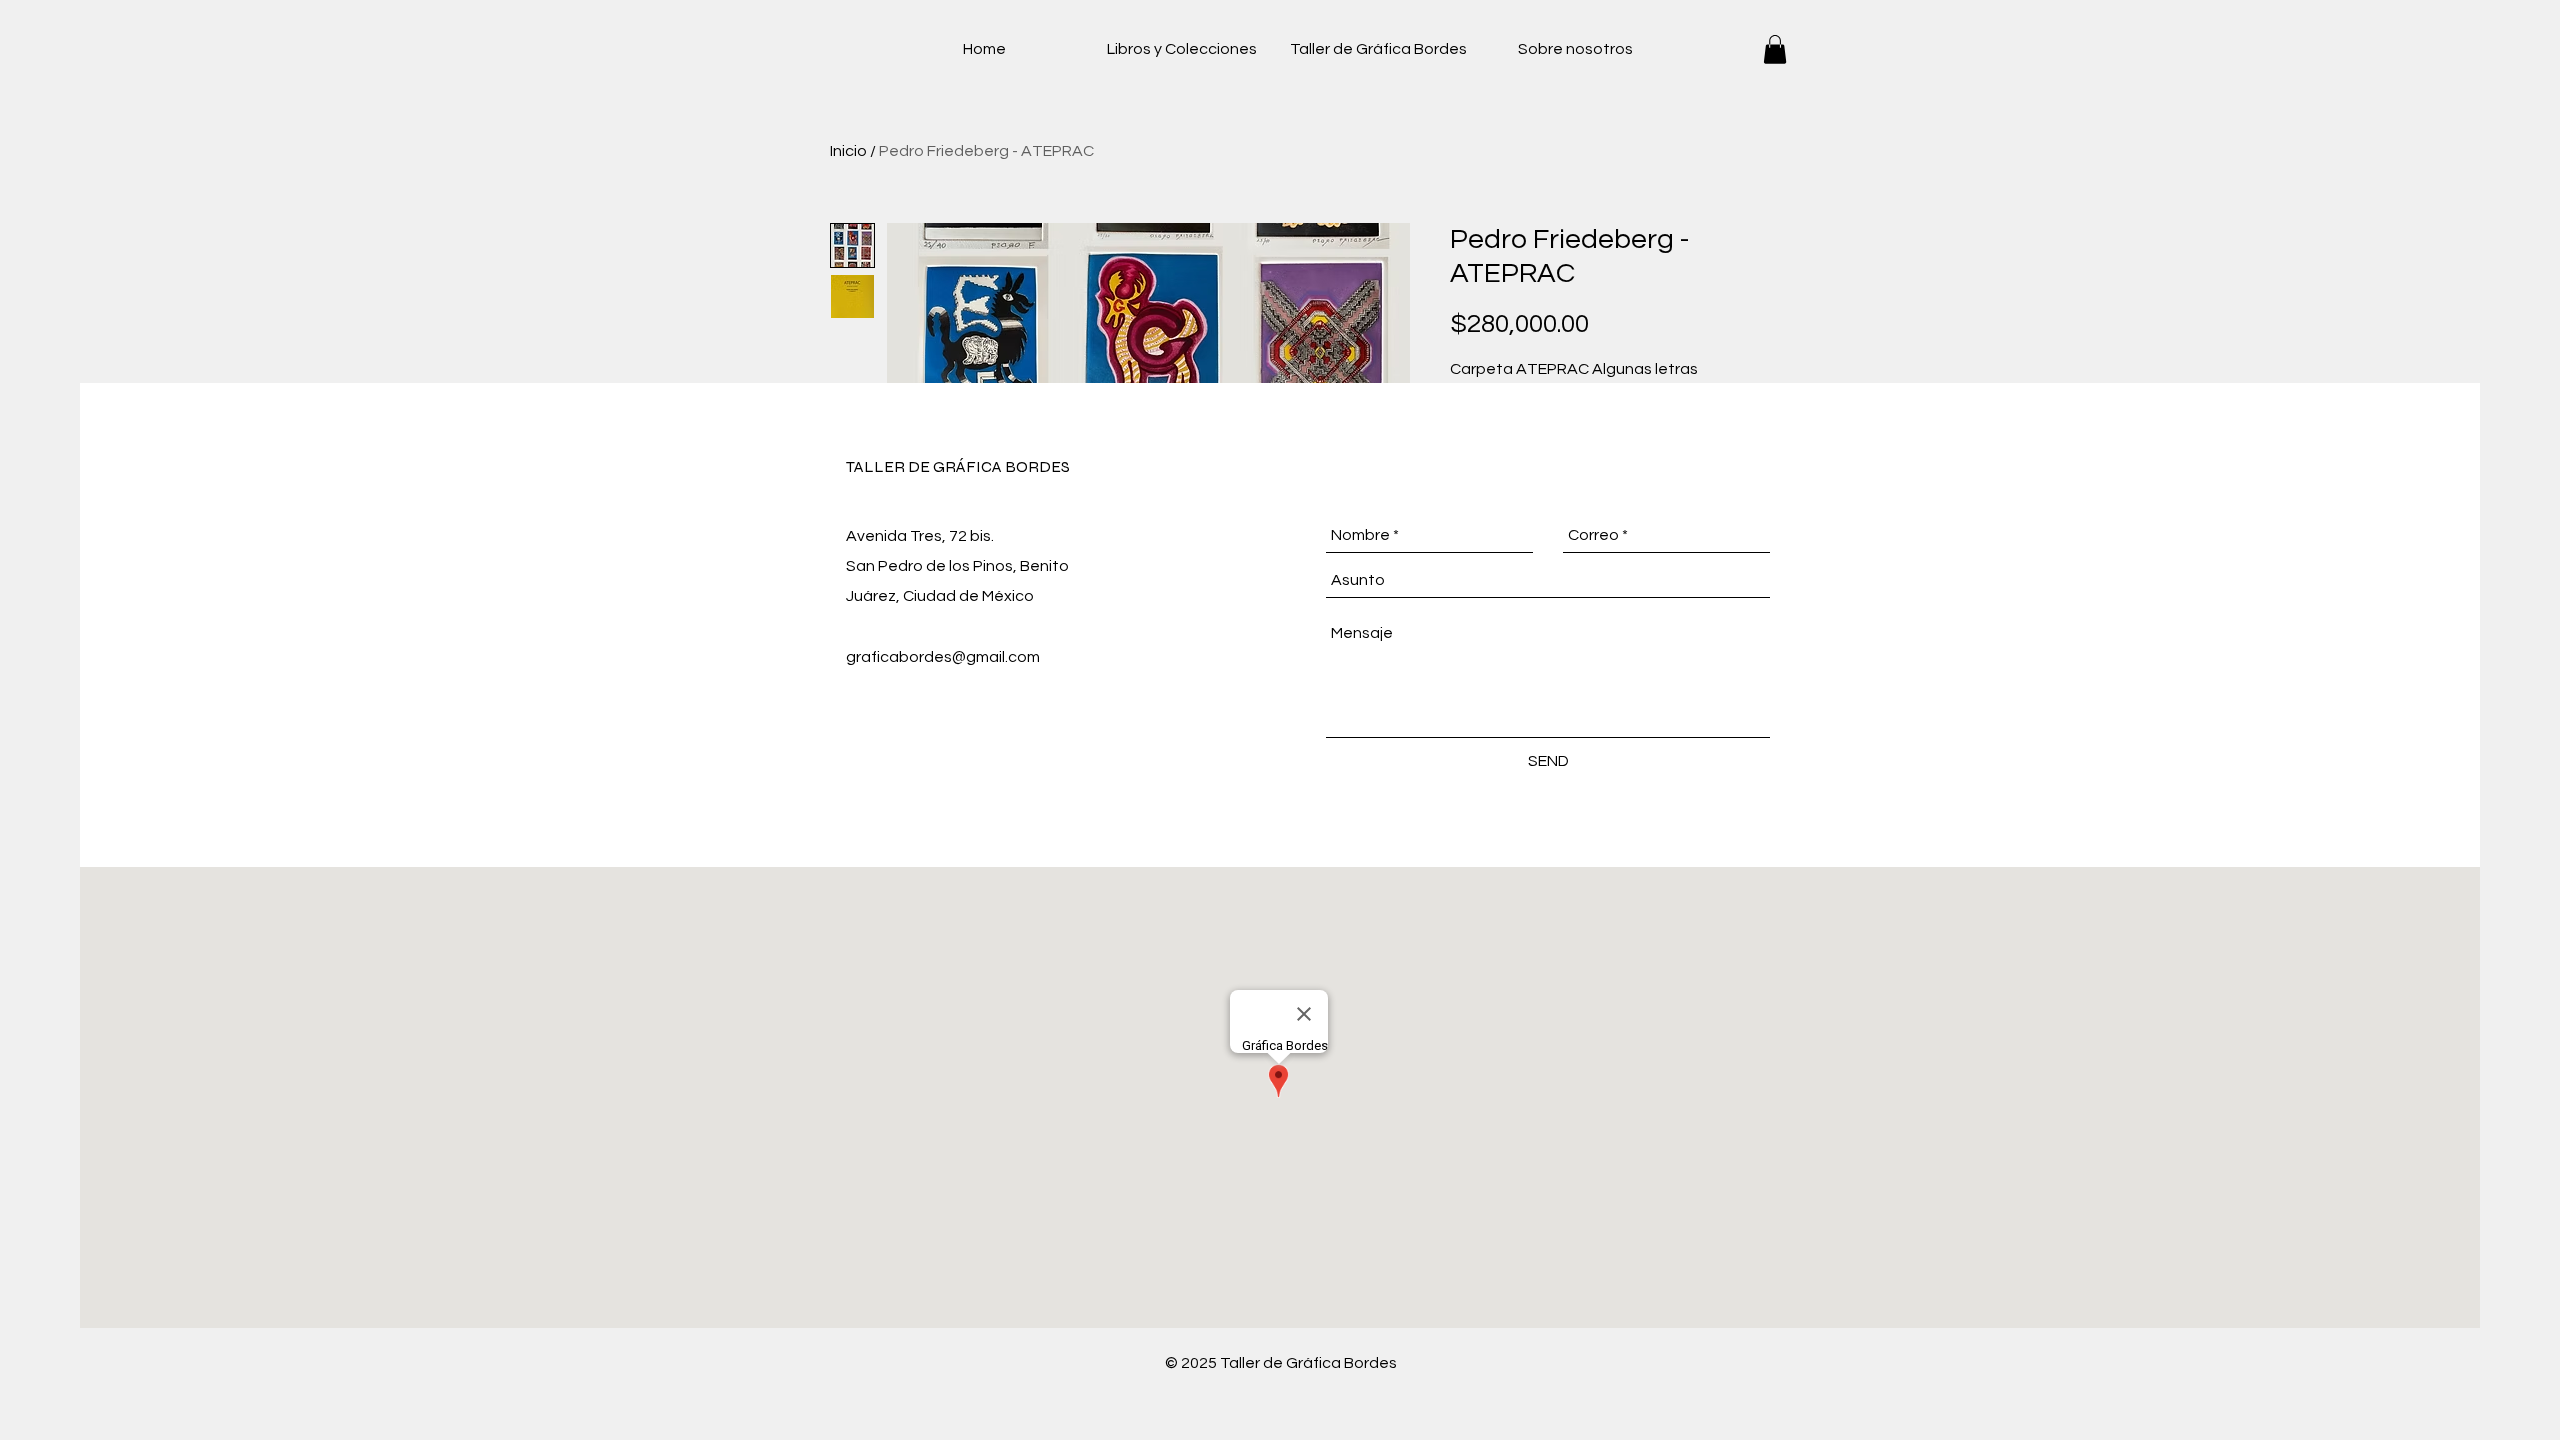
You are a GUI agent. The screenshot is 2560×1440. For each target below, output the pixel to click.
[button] (1775, 49)
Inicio (848, 151)
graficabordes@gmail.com (943, 657)
